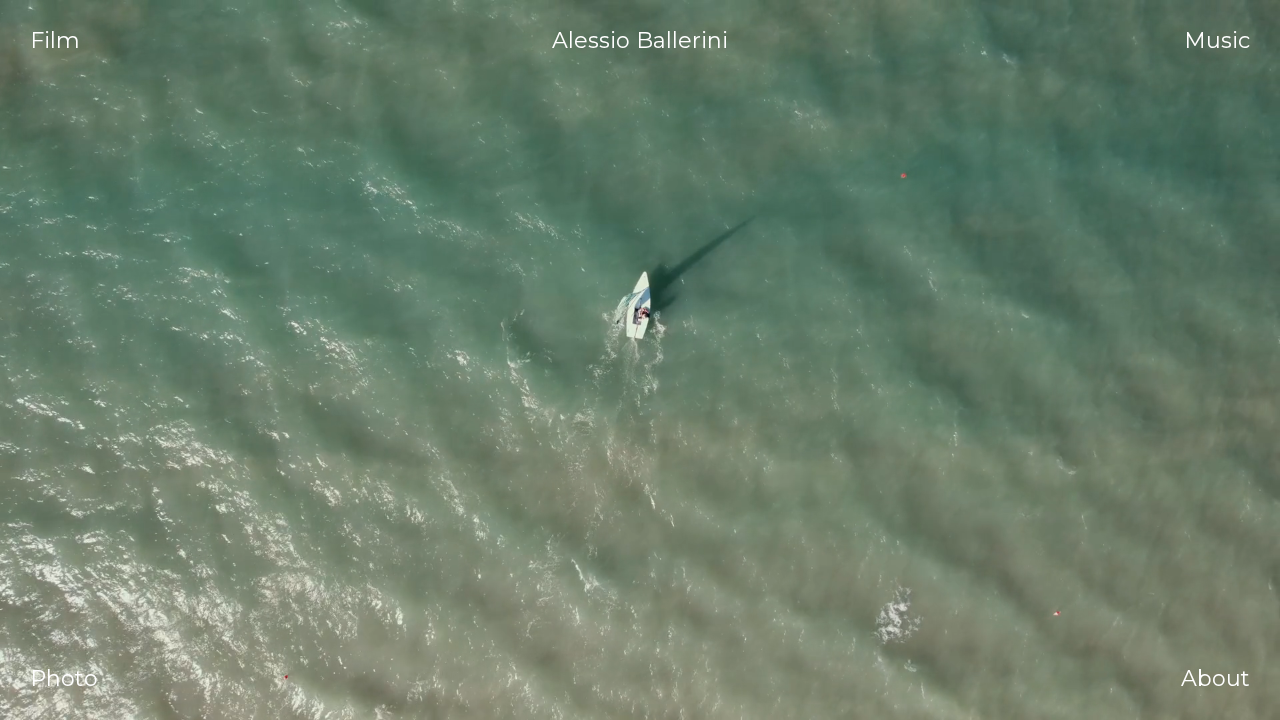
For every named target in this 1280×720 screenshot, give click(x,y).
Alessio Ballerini (640, 41)
